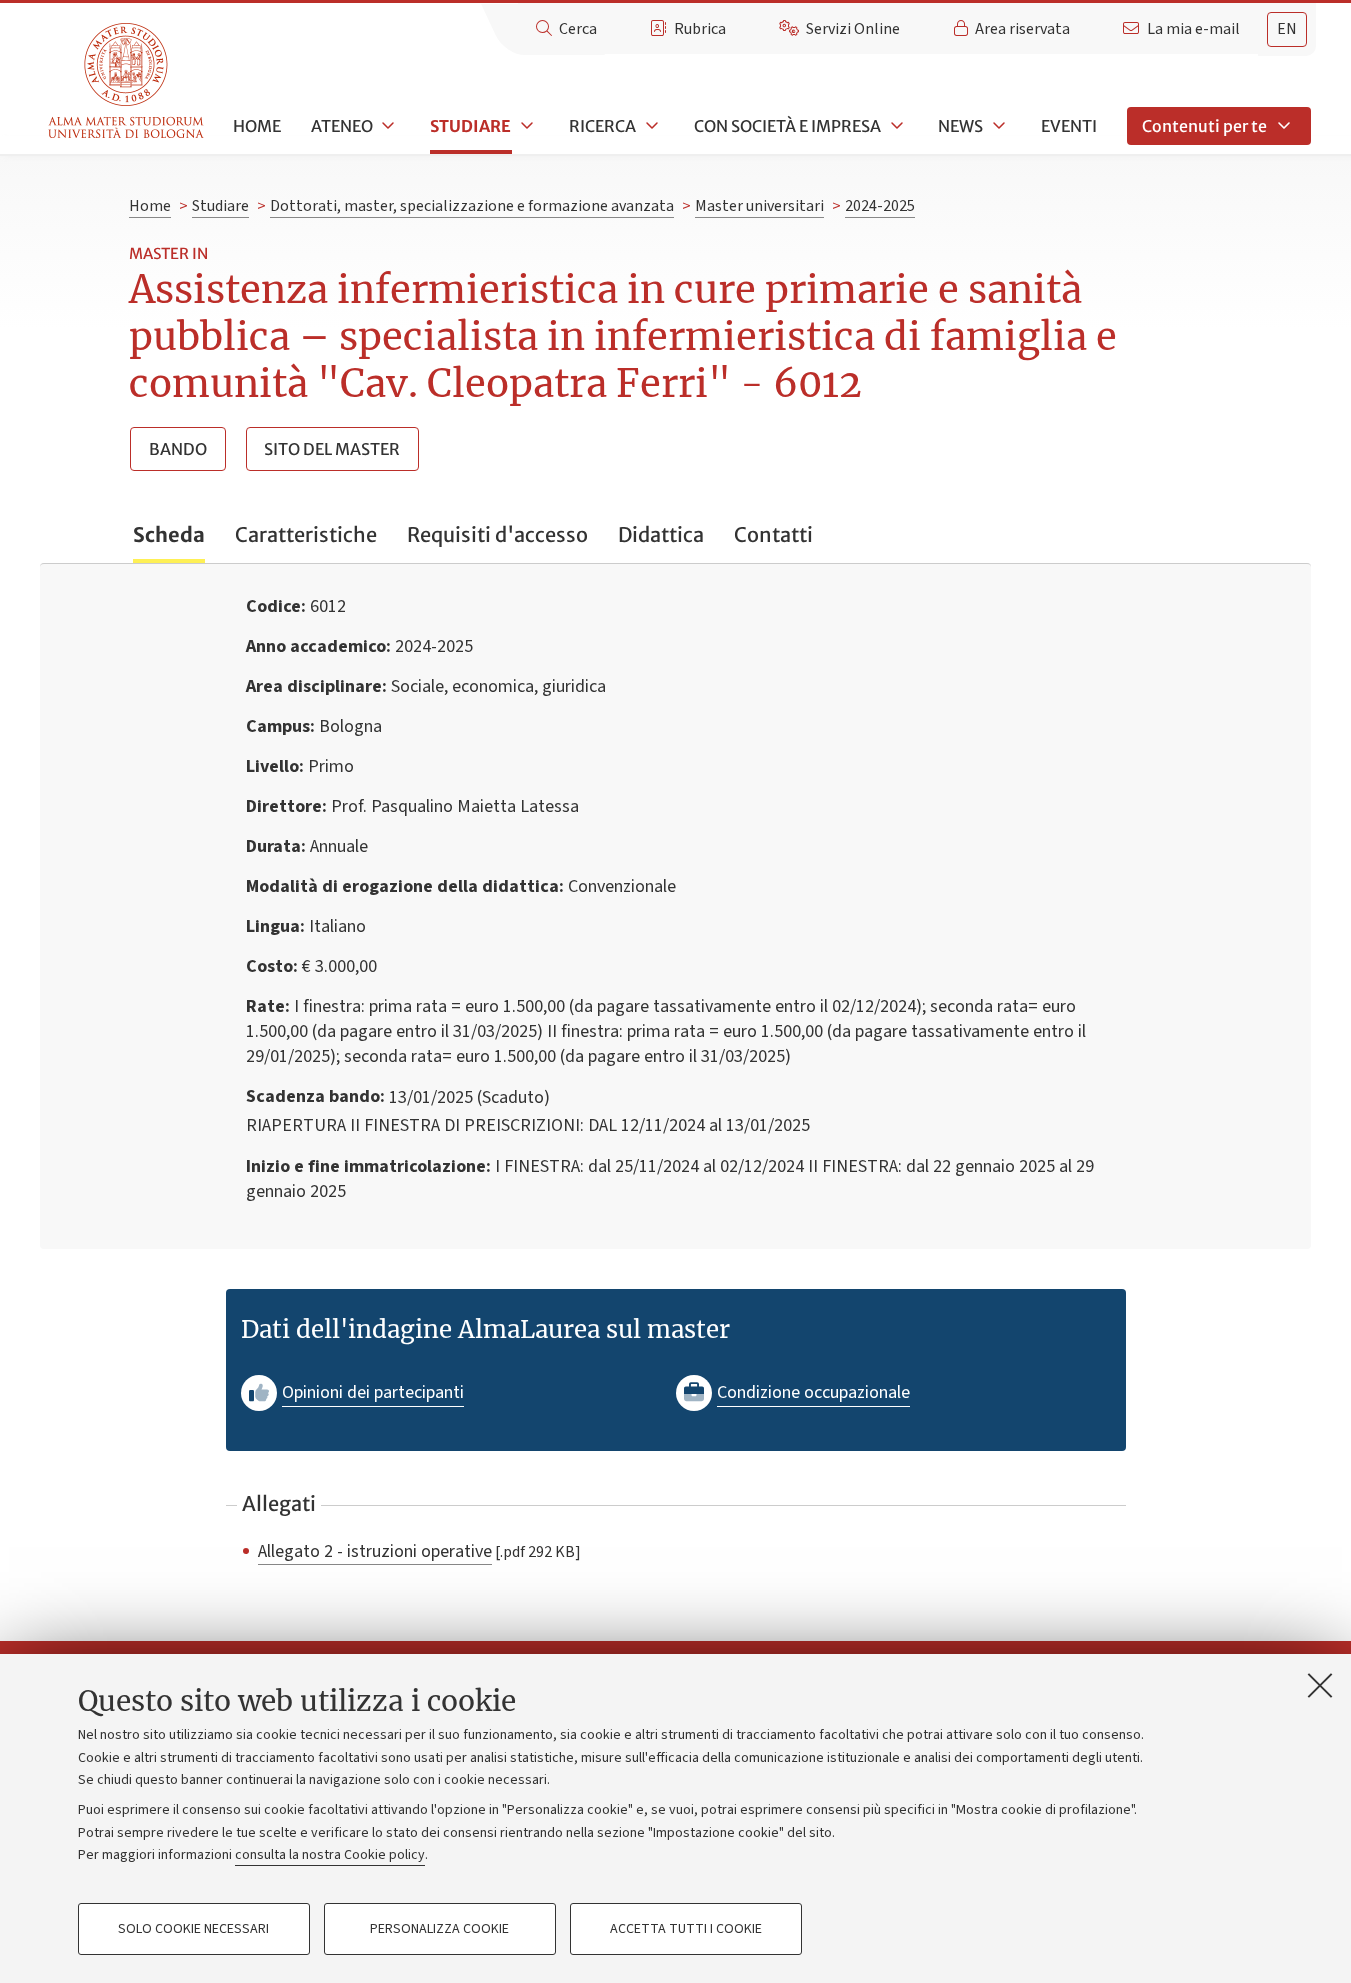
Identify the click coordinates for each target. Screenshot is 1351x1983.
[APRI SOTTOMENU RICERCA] (650, 126)
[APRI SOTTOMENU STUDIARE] (525, 126)
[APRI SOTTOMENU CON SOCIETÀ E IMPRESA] (895, 126)
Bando (178, 449)
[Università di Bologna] (127, 81)
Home (257, 126)
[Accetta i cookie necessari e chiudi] (1320, 1685)
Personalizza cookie (439, 1929)
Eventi (1069, 126)
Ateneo (342, 126)
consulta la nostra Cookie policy (330, 1855)
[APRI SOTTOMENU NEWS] (997, 126)
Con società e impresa (787, 126)
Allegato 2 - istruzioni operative (375, 1551)
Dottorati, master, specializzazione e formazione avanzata (472, 206)
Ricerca (602, 126)
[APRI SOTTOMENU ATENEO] (387, 126)
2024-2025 (880, 206)
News (960, 126)
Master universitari (759, 206)
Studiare (470, 126)
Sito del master (332, 449)
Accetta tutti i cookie (686, 1929)
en (1287, 29)
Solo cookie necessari (193, 1929)
